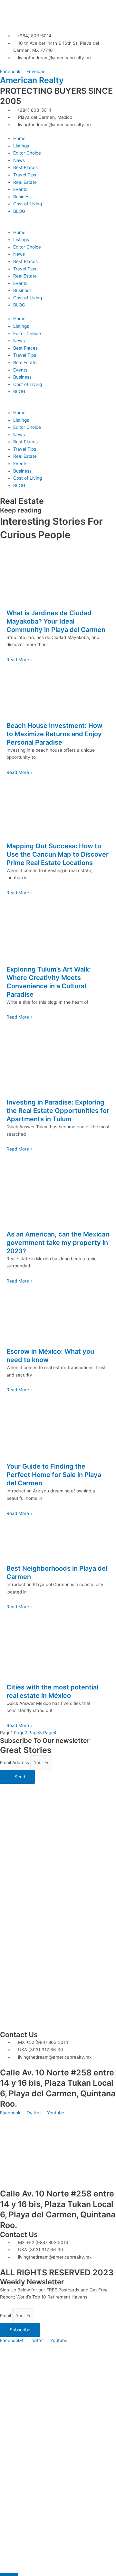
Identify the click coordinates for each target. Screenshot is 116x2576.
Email (6, 2316)
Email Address (15, 1763)
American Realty (32, 80)
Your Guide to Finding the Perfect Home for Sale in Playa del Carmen (54, 1475)
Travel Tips (25, 175)
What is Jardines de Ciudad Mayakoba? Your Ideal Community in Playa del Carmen (56, 621)
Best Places (25, 167)
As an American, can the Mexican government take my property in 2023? (58, 1243)
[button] (58, 225)
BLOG (19, 211)
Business (22, 197)
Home (19, 138)
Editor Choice (27, 153)
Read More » (19, 660)
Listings (21, 146)
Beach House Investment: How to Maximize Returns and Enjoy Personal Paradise (54, 734)
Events (20, 189)
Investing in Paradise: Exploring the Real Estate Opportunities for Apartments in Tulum (58, 1111)
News (19, 160)
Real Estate (25, 182)
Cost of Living (28, 204)
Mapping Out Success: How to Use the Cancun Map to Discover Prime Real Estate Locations (58, 854)
